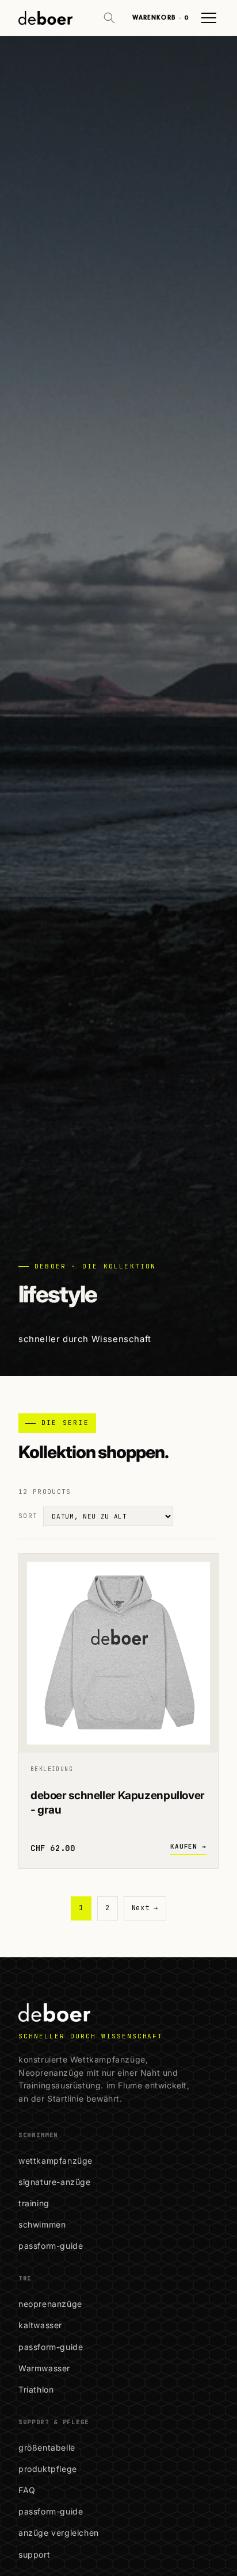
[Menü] (209, 18)
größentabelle (47, 2447)
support (34, 2554)
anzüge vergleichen (59, 2533)
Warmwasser (44, 2368)
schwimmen (42, 2224)
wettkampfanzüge (56, 2161)
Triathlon (36, 2389)
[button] (109, 18)
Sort (28, 1516)
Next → (145, 1908)
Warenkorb (160, 18)
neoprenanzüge (50, 2304)
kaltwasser (40, 2325)
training (34, 2203)
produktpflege (48, 2469)
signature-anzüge (55, 2182)
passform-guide (51, 2246)
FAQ (27, 2490)
